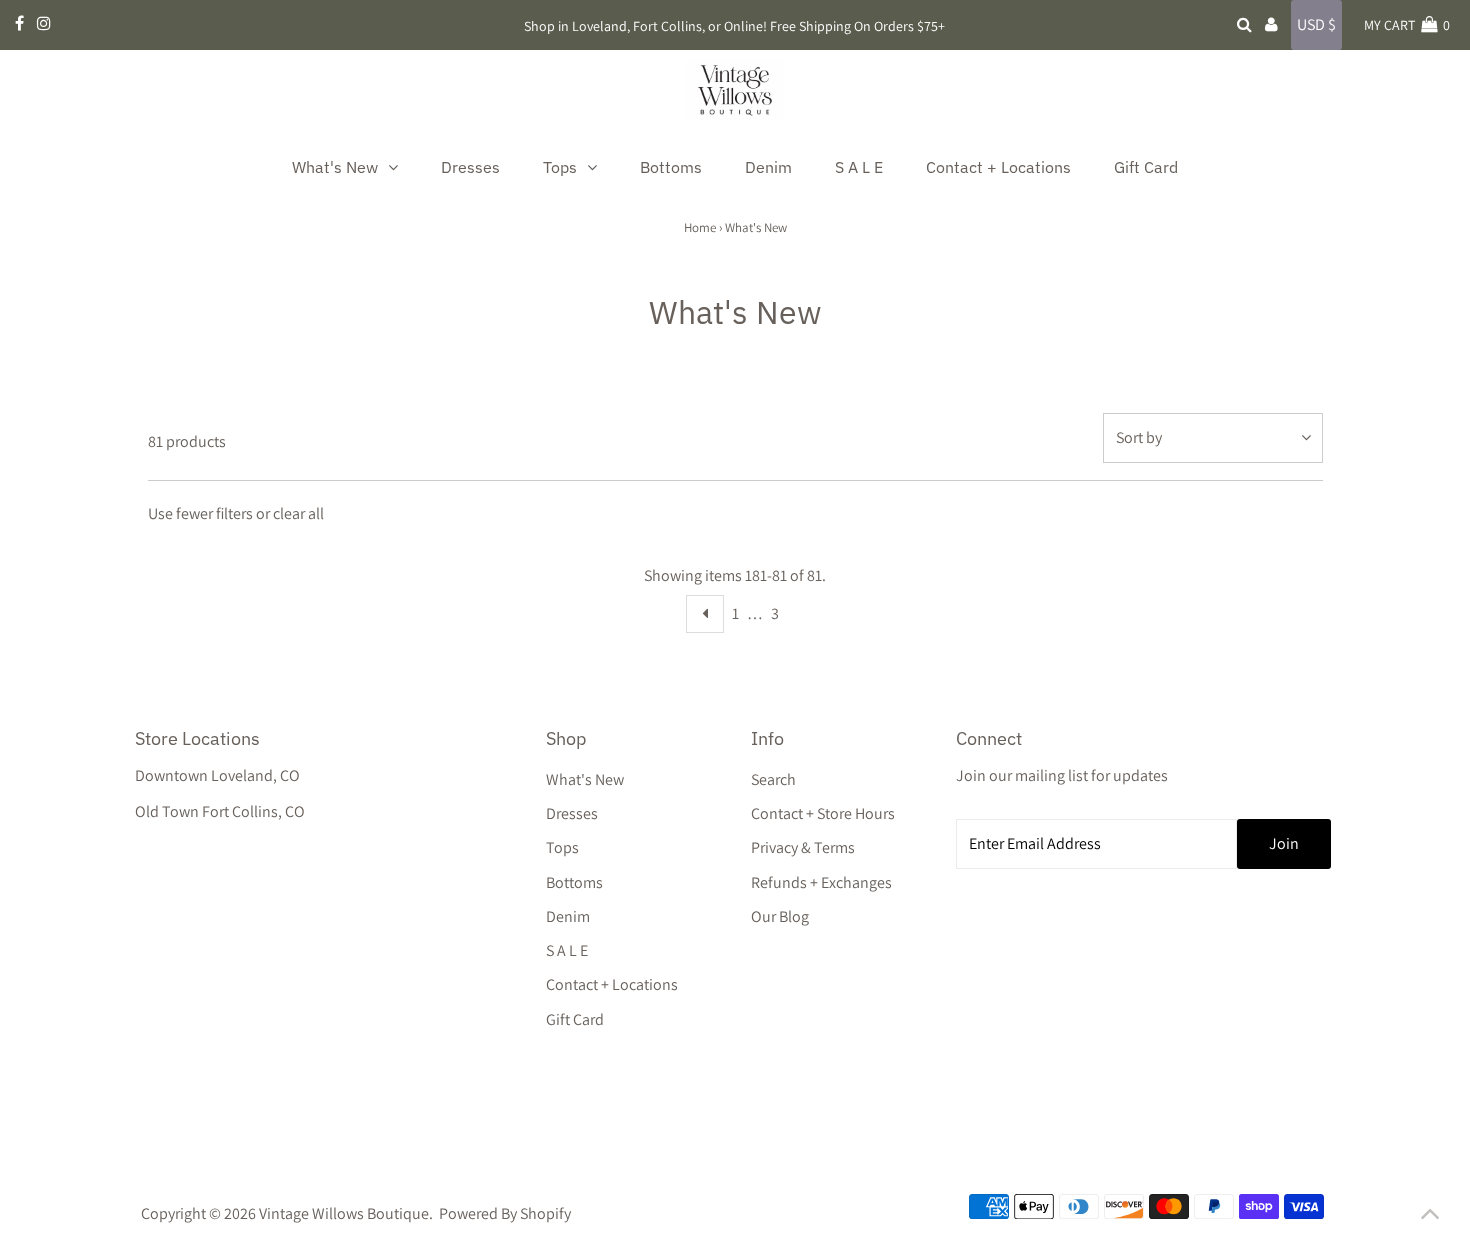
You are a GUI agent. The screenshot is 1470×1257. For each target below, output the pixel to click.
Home (700, 227)
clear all (298, 513)
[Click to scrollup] (1430, 1217)
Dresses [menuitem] (470, 167)
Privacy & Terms (803, 847)
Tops (562, 847)
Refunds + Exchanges (821, 882)
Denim (568, 916)
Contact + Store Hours (823, 813)
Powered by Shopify (505, 1213)
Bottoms (574, 882)
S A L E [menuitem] (859, 167)
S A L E (567, 950)
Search (773, 779)
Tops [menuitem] (560, 167)
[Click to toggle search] (1244, 25)
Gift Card (575, 1019)
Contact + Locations (612, 984)
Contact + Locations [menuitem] (998, 167)
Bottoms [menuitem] (671, 167)
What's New (585, 779)
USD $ (1316, 24)
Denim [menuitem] (768, 167)
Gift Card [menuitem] (1146, 167)
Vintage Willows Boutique (344, 1213)
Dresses (572, 813)
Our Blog (780, 916)
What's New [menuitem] (335, 167)
